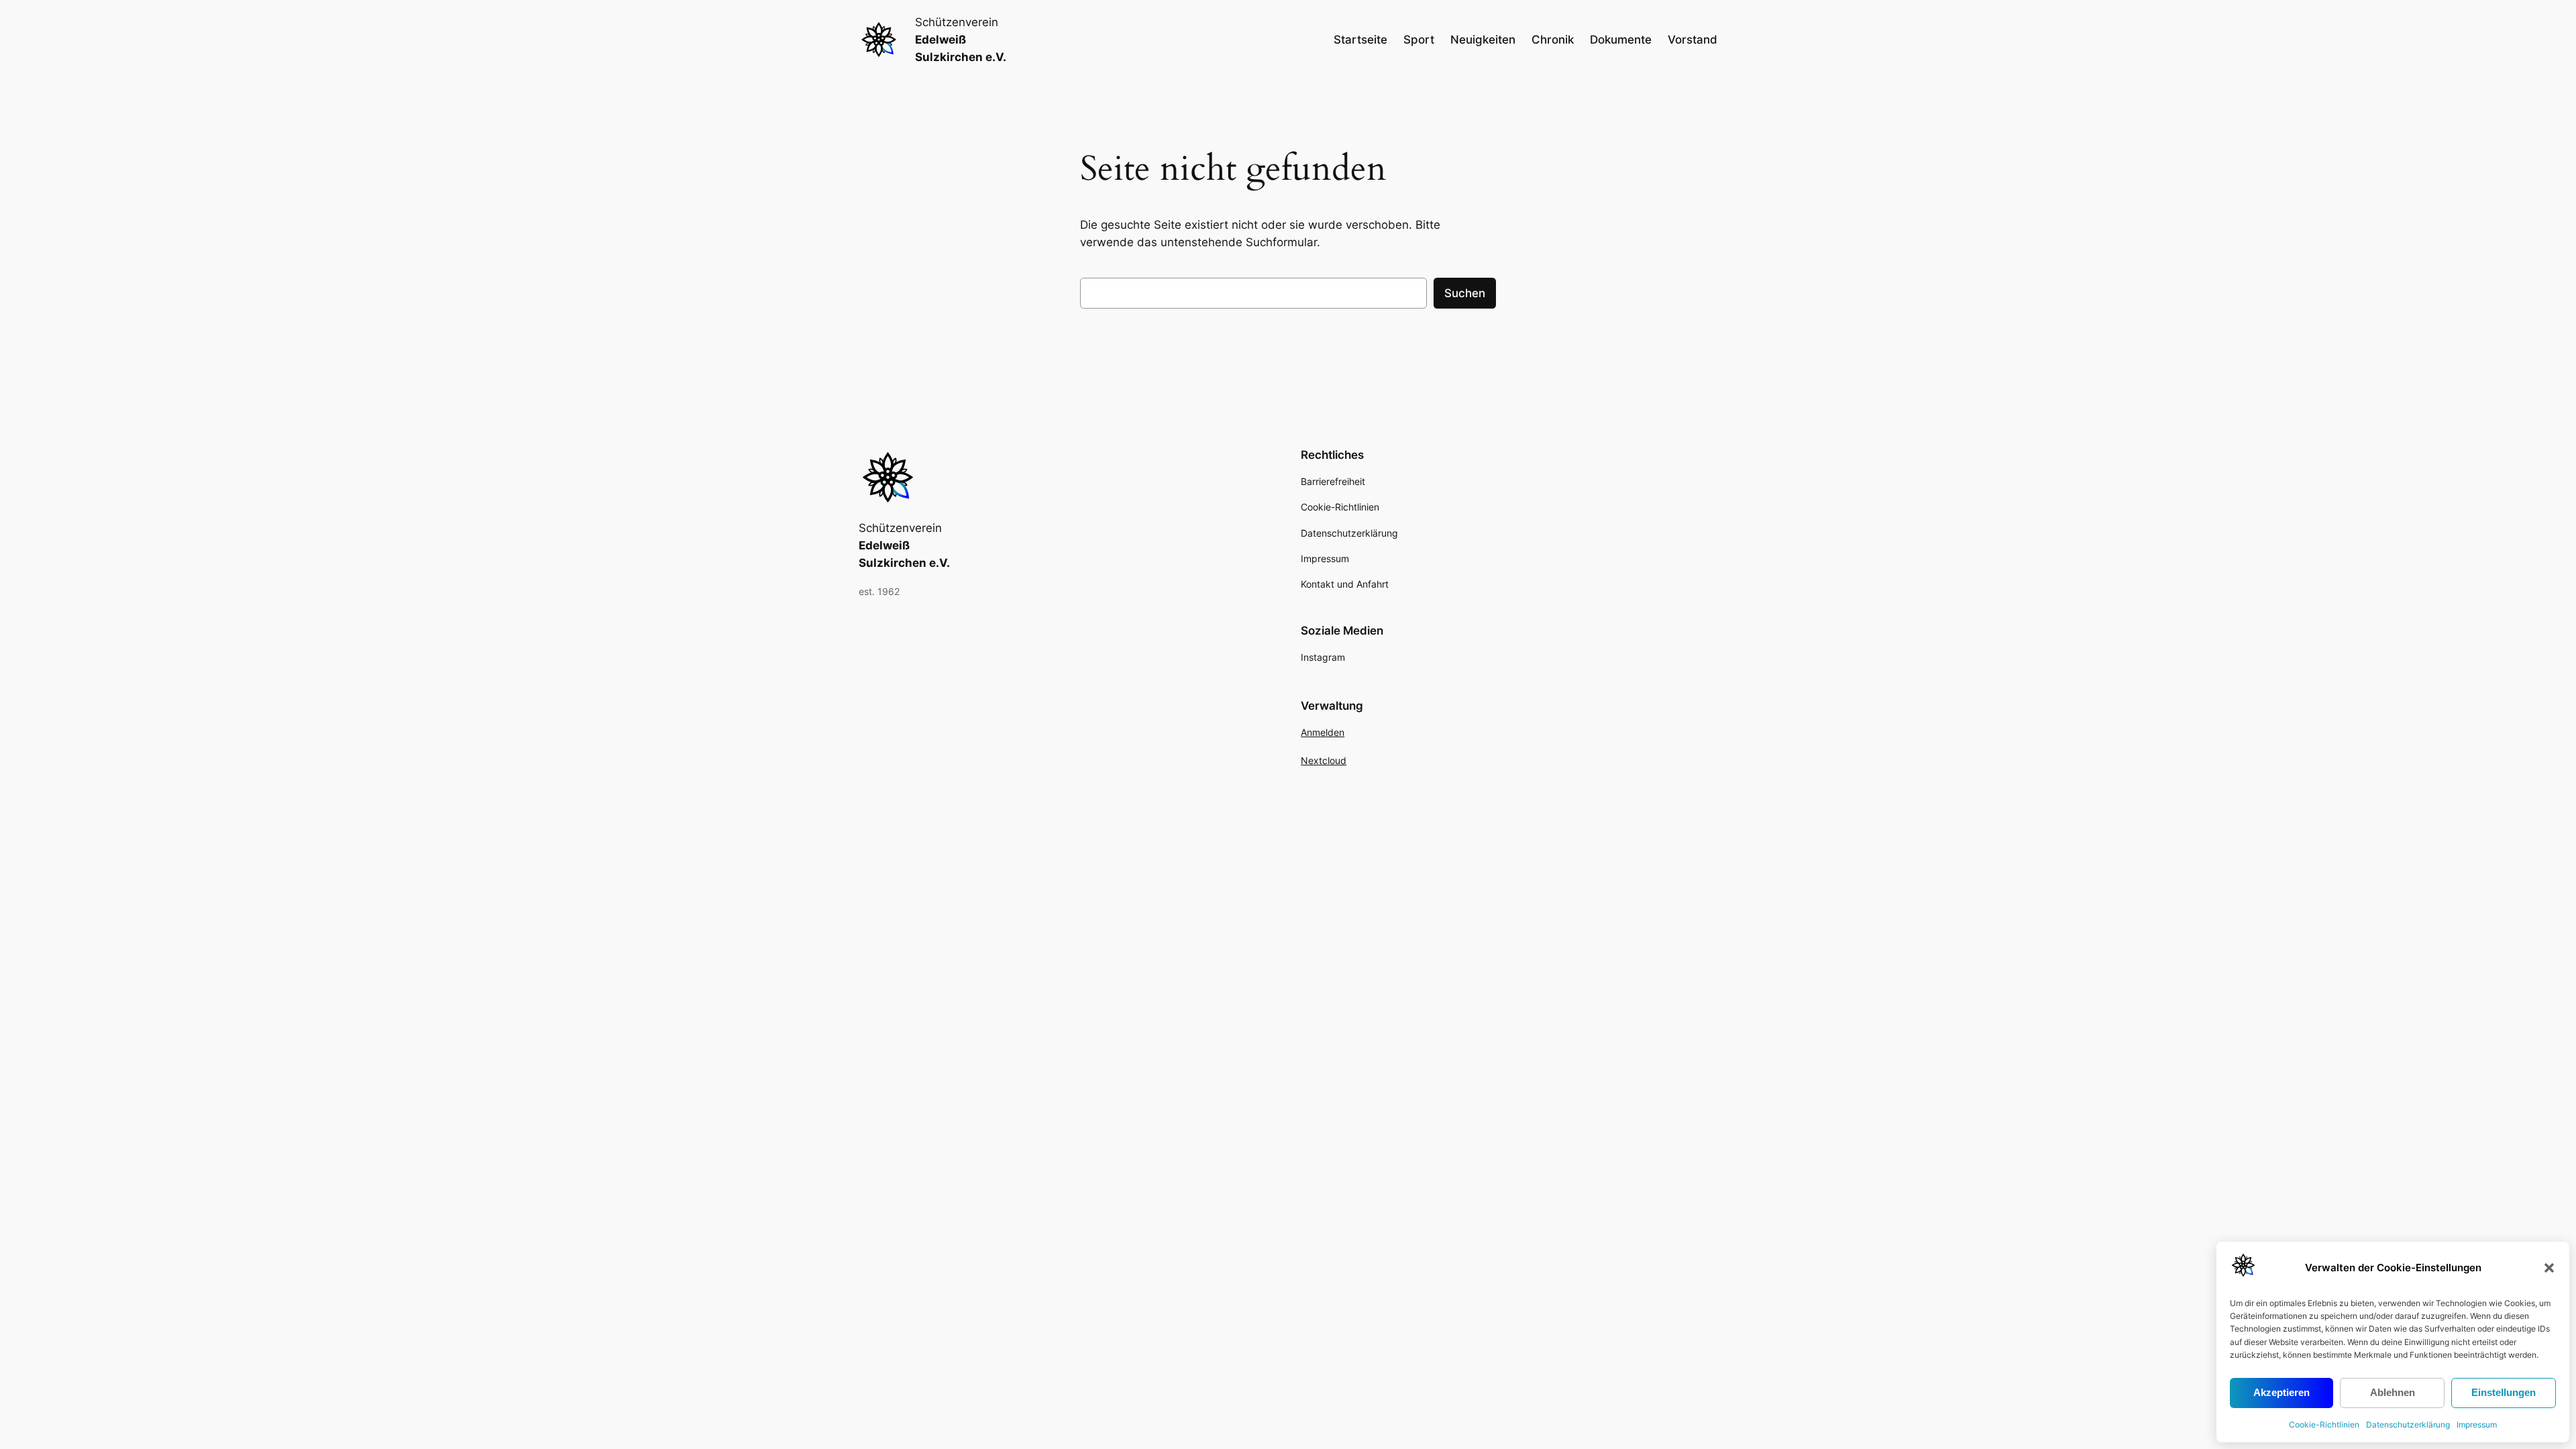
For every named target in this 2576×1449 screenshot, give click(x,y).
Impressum (2477, 1425)
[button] (2549, 1268)
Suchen (1465, 293)
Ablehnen (2393, 1392)
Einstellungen (2504, 1392)
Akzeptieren (2282, 1392)
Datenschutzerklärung (2408, 1425)
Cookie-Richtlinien (2324, 1425)
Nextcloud (1324, 760)
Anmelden (1323, 732)
